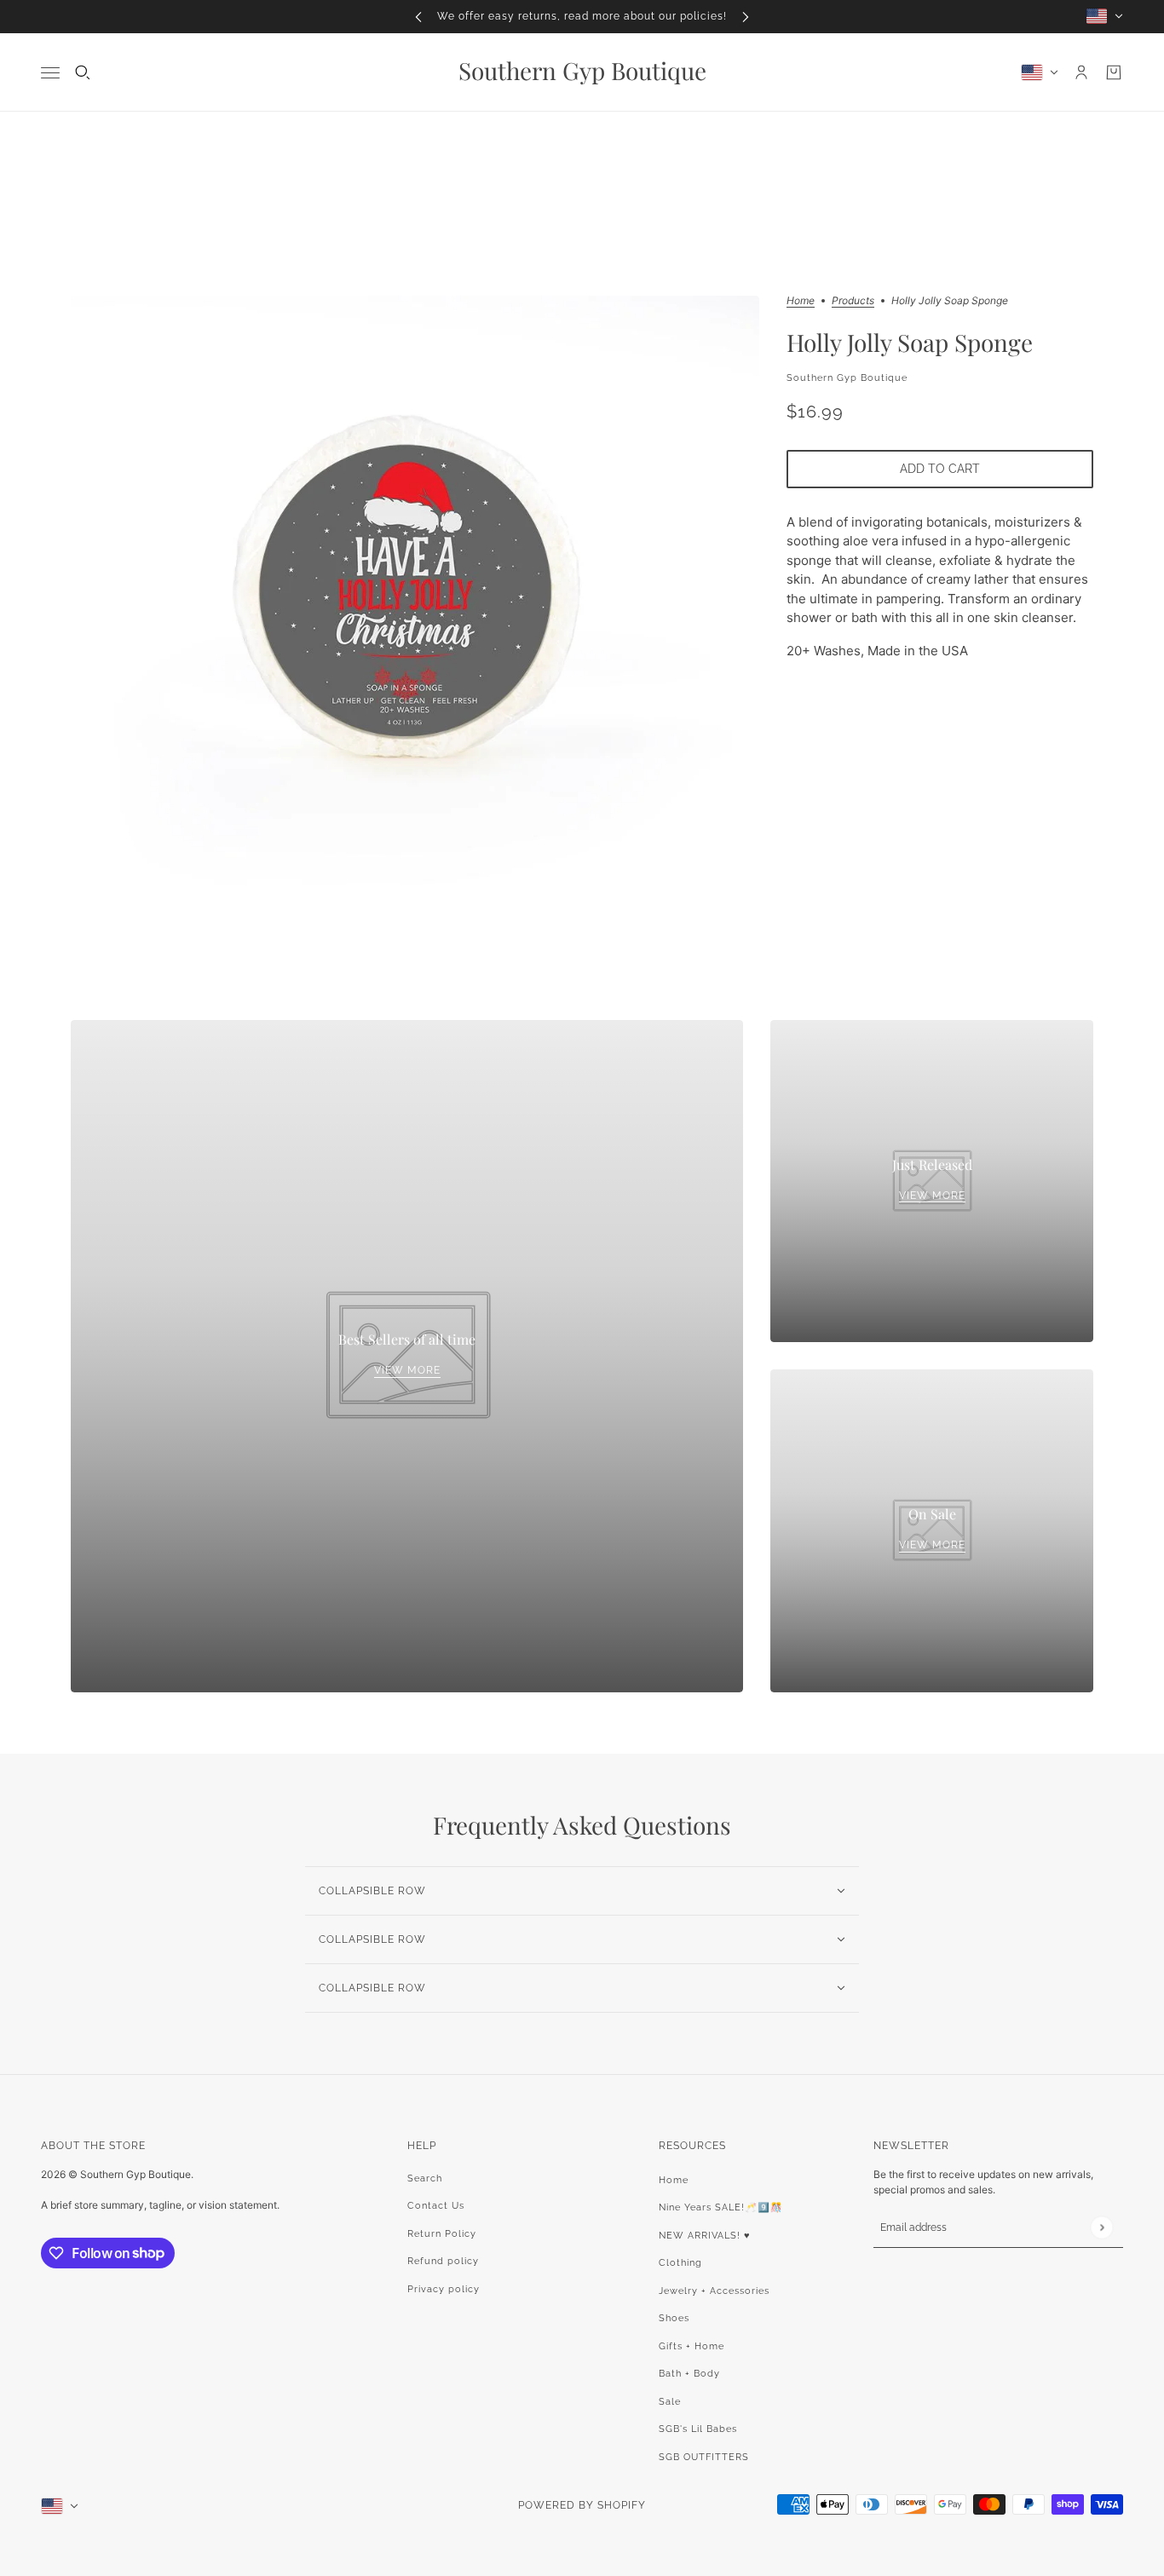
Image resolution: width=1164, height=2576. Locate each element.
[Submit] (1101, 2227)
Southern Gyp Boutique (847, 378)
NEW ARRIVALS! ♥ (705, 2236)
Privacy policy (444, 2289)
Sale (670, 2402)
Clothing (680, 2263)
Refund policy (443, 2261)
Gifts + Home (691, 2346)
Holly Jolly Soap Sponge (910, 342)
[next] (746, 17)
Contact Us (436, 2206)
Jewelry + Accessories (714, 2291)
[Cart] (1114, 72)
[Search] (83, 72)
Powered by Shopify (582, 2505)
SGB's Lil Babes (698, 2429)
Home (801, 301)
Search (425, 2178)
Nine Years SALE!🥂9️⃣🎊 (721, 2207)
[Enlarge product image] (415, 596)
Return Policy (442, 2234)
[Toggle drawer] (50, 72)
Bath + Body (689, 2374)
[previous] (418, 17)
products (853, 301)
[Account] (1081, 72)
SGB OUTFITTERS (704, 2457)
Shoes (674, 2318)
